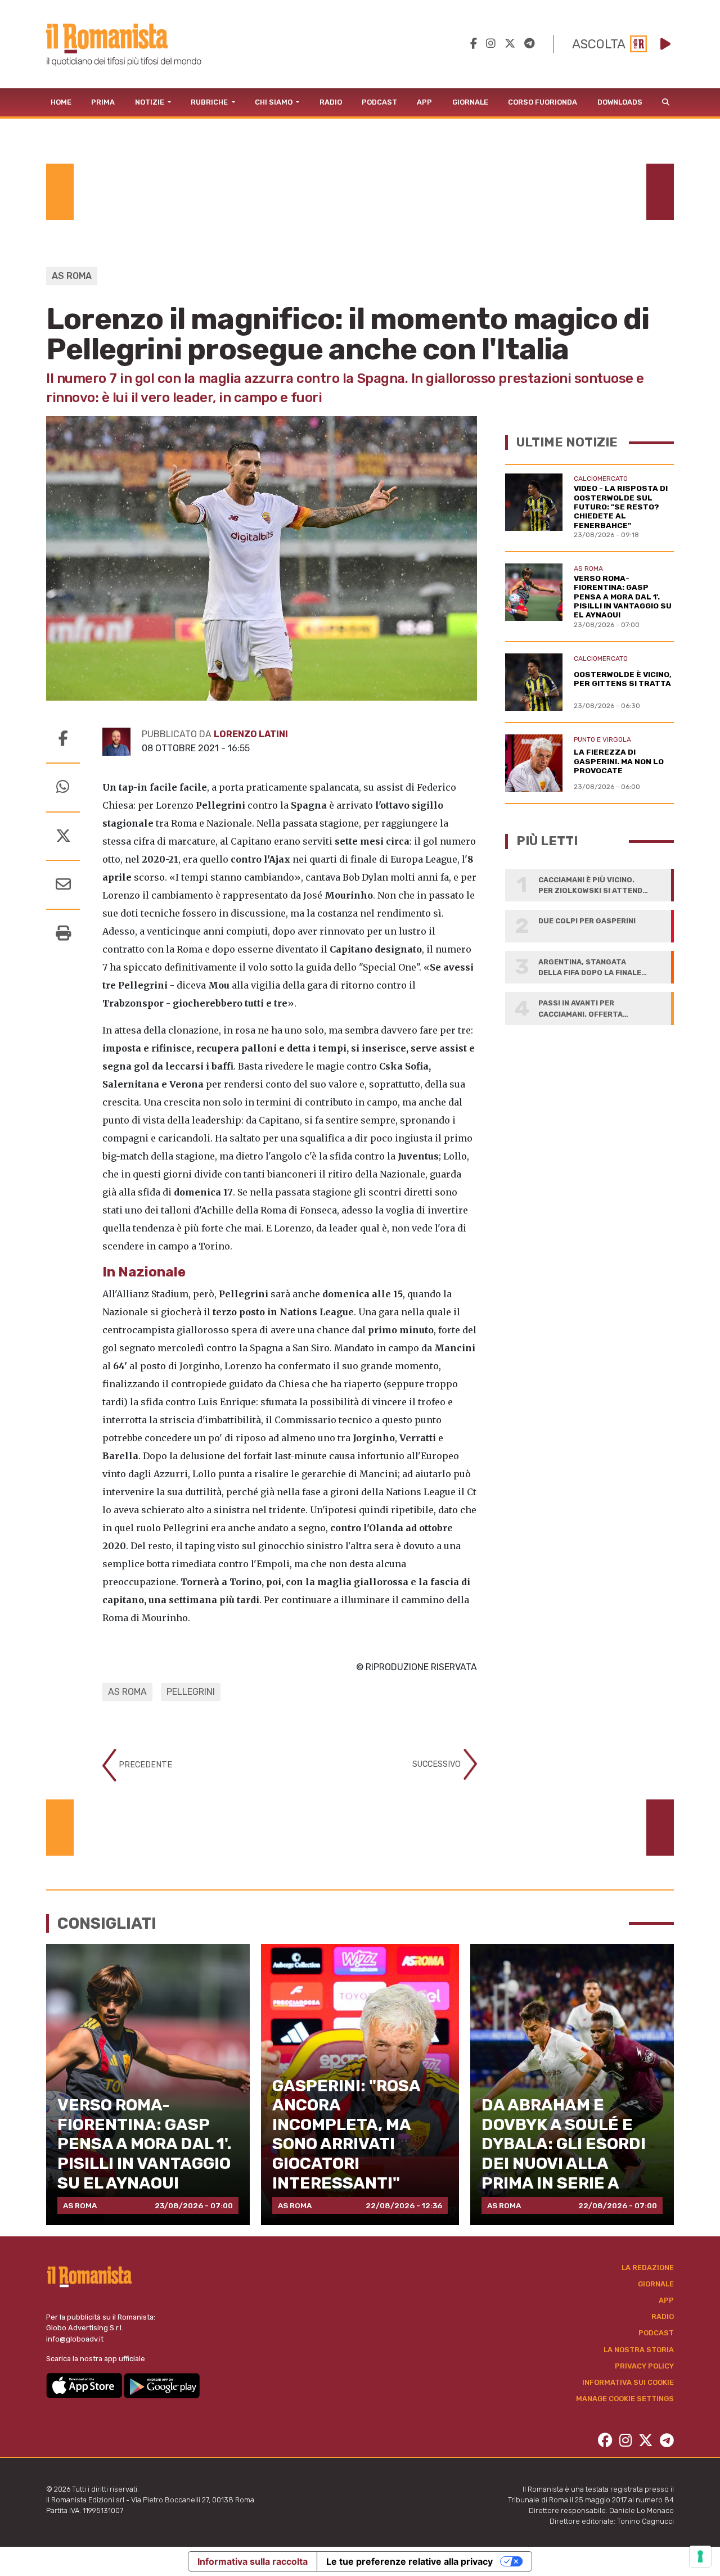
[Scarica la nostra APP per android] (162, 2385)
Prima (103, 102)
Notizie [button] (150, 102)
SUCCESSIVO (438, 1764)
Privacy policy (644, 2366)
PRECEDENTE (144, 1764)
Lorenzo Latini (251, 734)
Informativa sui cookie (628, 2382)
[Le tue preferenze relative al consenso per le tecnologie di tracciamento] (700, 2556)
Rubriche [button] (210, 102)
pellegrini (191, 1692)
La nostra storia (639, 2350)
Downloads (620, 102)
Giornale (470, 102)
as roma (127, 1692)
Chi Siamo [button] (274, 102)
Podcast (379, 102)
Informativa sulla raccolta (253, 2561)
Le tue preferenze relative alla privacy (409, 2561)
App (424, 102)
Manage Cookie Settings (625, 2399)
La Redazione (648, 2268)
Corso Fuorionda (543, 102)
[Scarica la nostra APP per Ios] (85, 2385)
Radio (331, 102)
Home (61, 102)
